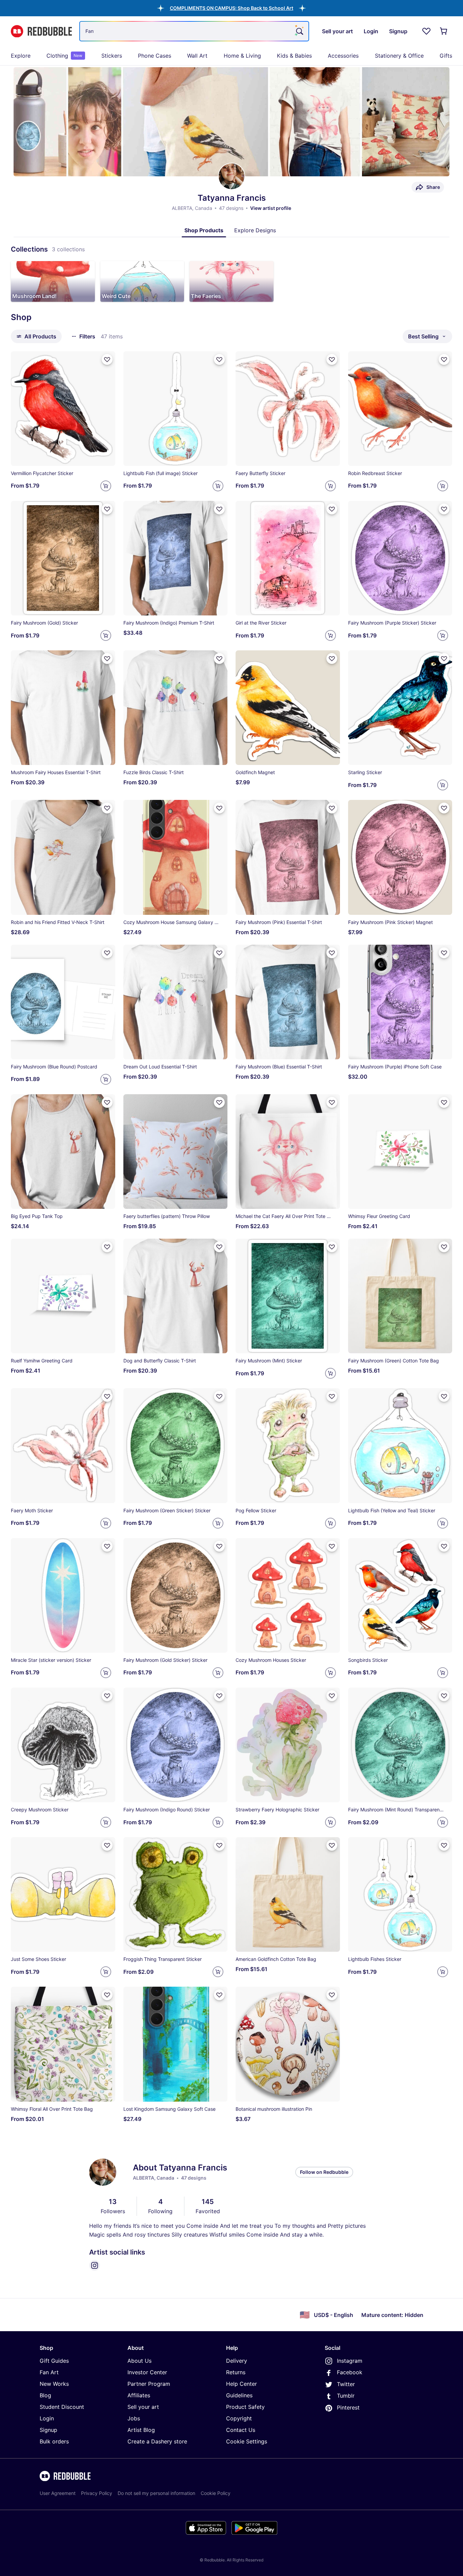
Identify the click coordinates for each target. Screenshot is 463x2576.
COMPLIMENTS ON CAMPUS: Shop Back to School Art (231, 8)
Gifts (446, 56)
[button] (231, 8)
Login (47, 2418)
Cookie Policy (216, 2493)
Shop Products (204, 230)
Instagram (350, 2361)
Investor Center (147, 2372)
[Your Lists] (426, 31)
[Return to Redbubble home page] (41, 31)
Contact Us (241, 2430)
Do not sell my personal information (156, 2493)
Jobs (134, 2418)
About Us (139, 2361)
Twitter (346, 2384)
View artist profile (271, 208)
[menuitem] (21, 56)
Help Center (241, 2384)
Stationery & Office (399, 56)
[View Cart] (444, 31)
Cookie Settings (247, 2441)
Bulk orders (54, 2441)
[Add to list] (107, 359)
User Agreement (58, 2493)
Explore (21, 56)
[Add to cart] (106, 486)
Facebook (350, 2372)
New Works (54, 2384)
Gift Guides (54, 2361)
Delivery (237, 2361)
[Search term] (299, 31)
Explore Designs (255, 230)
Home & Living (242, 56)
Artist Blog (141, 2430)
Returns (236, 2372)
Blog (45, 2395)
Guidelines (239, 2395)
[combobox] (194, 31)
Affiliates (139, 2395)
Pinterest (348, 2407)
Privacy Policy (97, 2493)
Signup (48, 2430)
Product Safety (245, 2407)
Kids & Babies (294, 56)
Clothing (64, 56)
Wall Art (197, 56)
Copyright (239, 2418)
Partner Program (149, 2384)
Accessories (343, 56)
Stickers (112, 56)
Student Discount (62, 2407)
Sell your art (143, 2407)
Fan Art (49, 2372)
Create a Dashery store (157, 2441)
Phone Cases (155, 56)
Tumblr (346, 2396)
